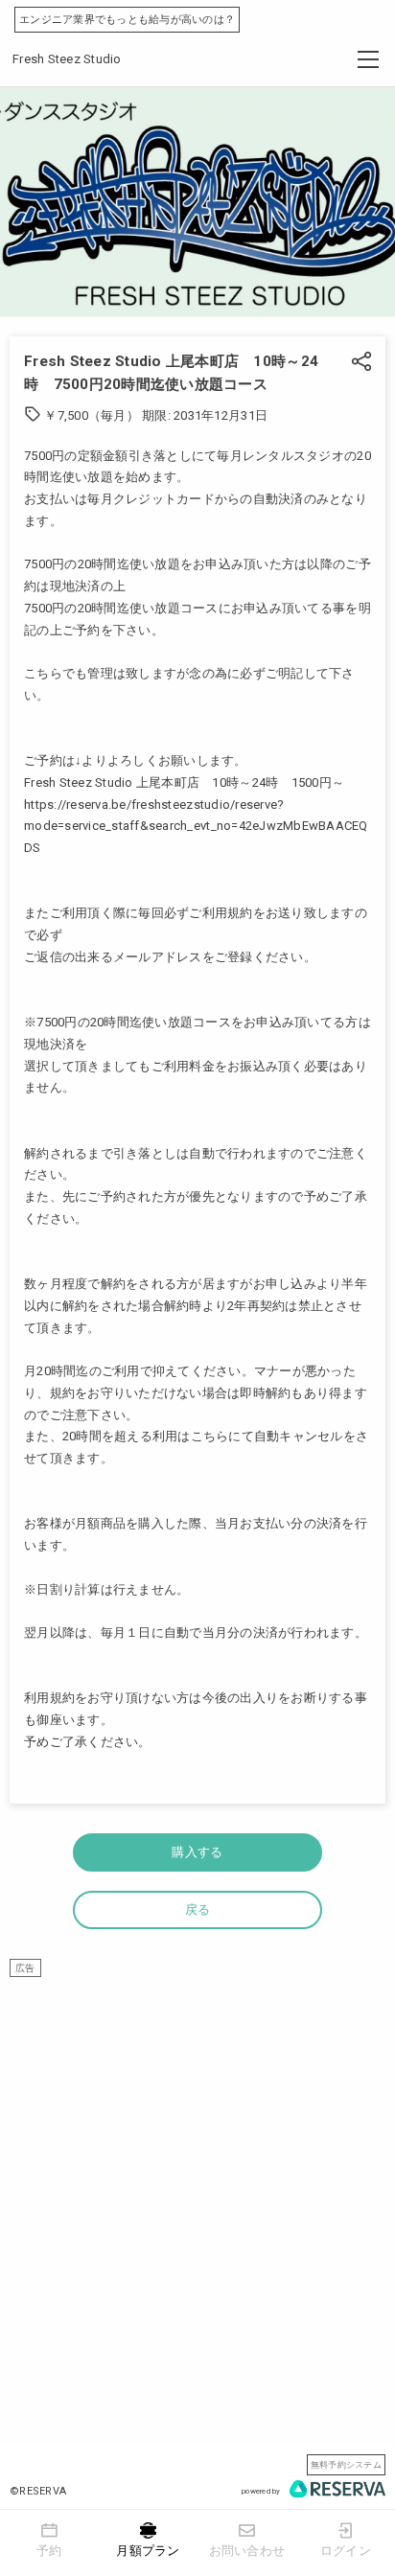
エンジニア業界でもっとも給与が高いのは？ (127, 20)
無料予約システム (346, 2464)
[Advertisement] (197, 2174)
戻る (198, 1909)
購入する (197, 1852)
